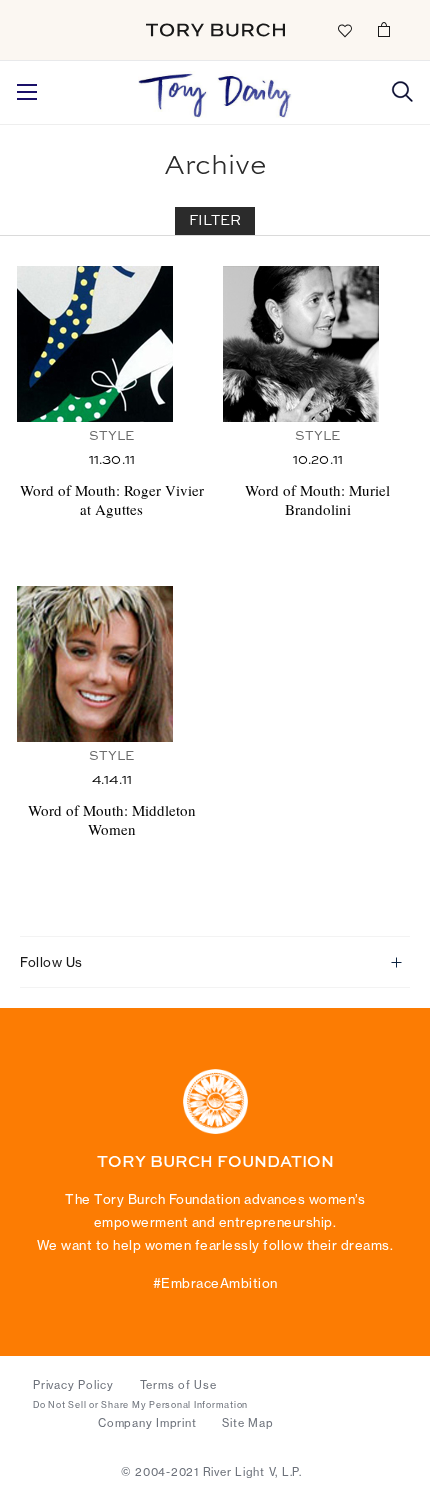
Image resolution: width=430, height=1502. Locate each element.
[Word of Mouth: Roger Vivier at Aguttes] (112, 344)
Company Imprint (147, 1423)
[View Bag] (384, 29)
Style (111, 436)
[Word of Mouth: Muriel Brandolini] (318, 344)
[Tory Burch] (215, 30)
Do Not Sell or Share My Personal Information (140, 1405)
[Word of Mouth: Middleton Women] (112, 664)
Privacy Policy (73, 1385)
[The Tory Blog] (215, 90)
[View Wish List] (344, 29)
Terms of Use (178, 1385)
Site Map (247, 1423)
